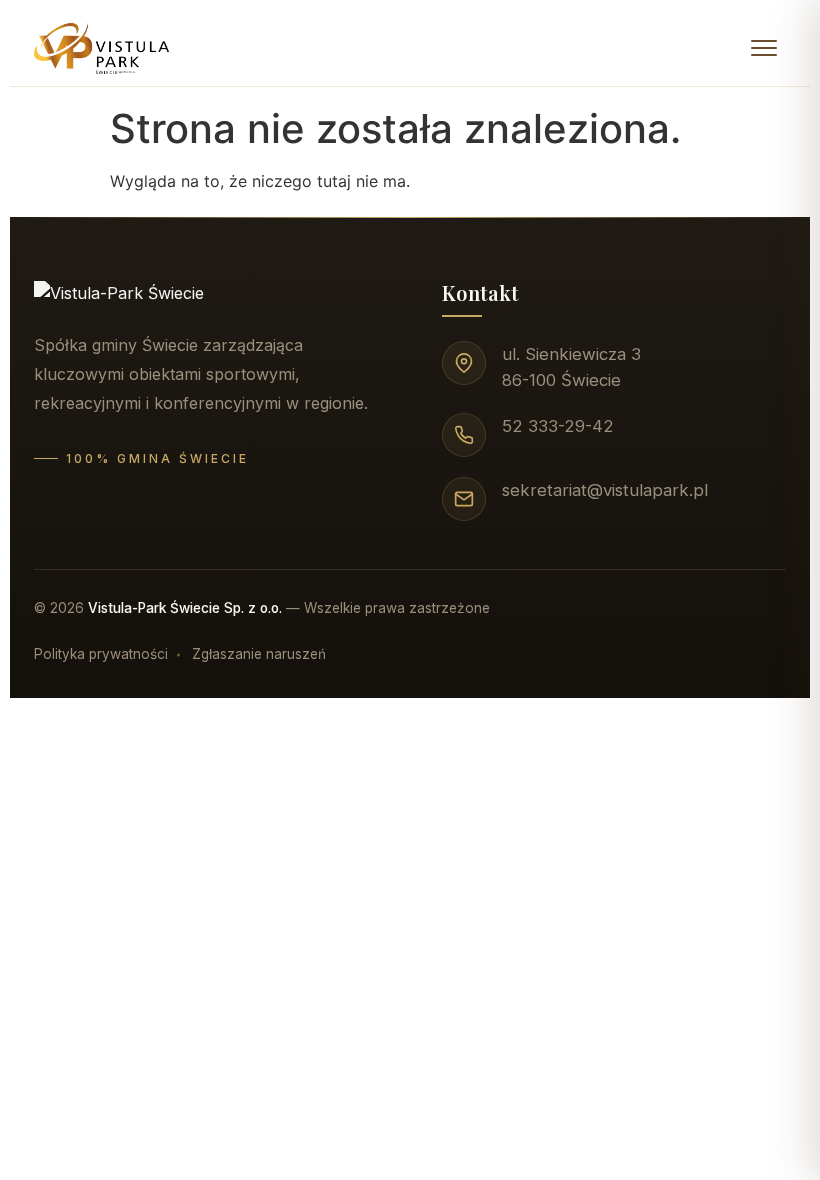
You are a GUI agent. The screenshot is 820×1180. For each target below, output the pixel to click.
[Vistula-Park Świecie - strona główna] (101, 48)
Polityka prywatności (101, 654)
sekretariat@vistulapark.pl (605, 490)
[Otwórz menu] (764, 48)
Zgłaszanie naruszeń (259, 654)
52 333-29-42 (558, 426)
